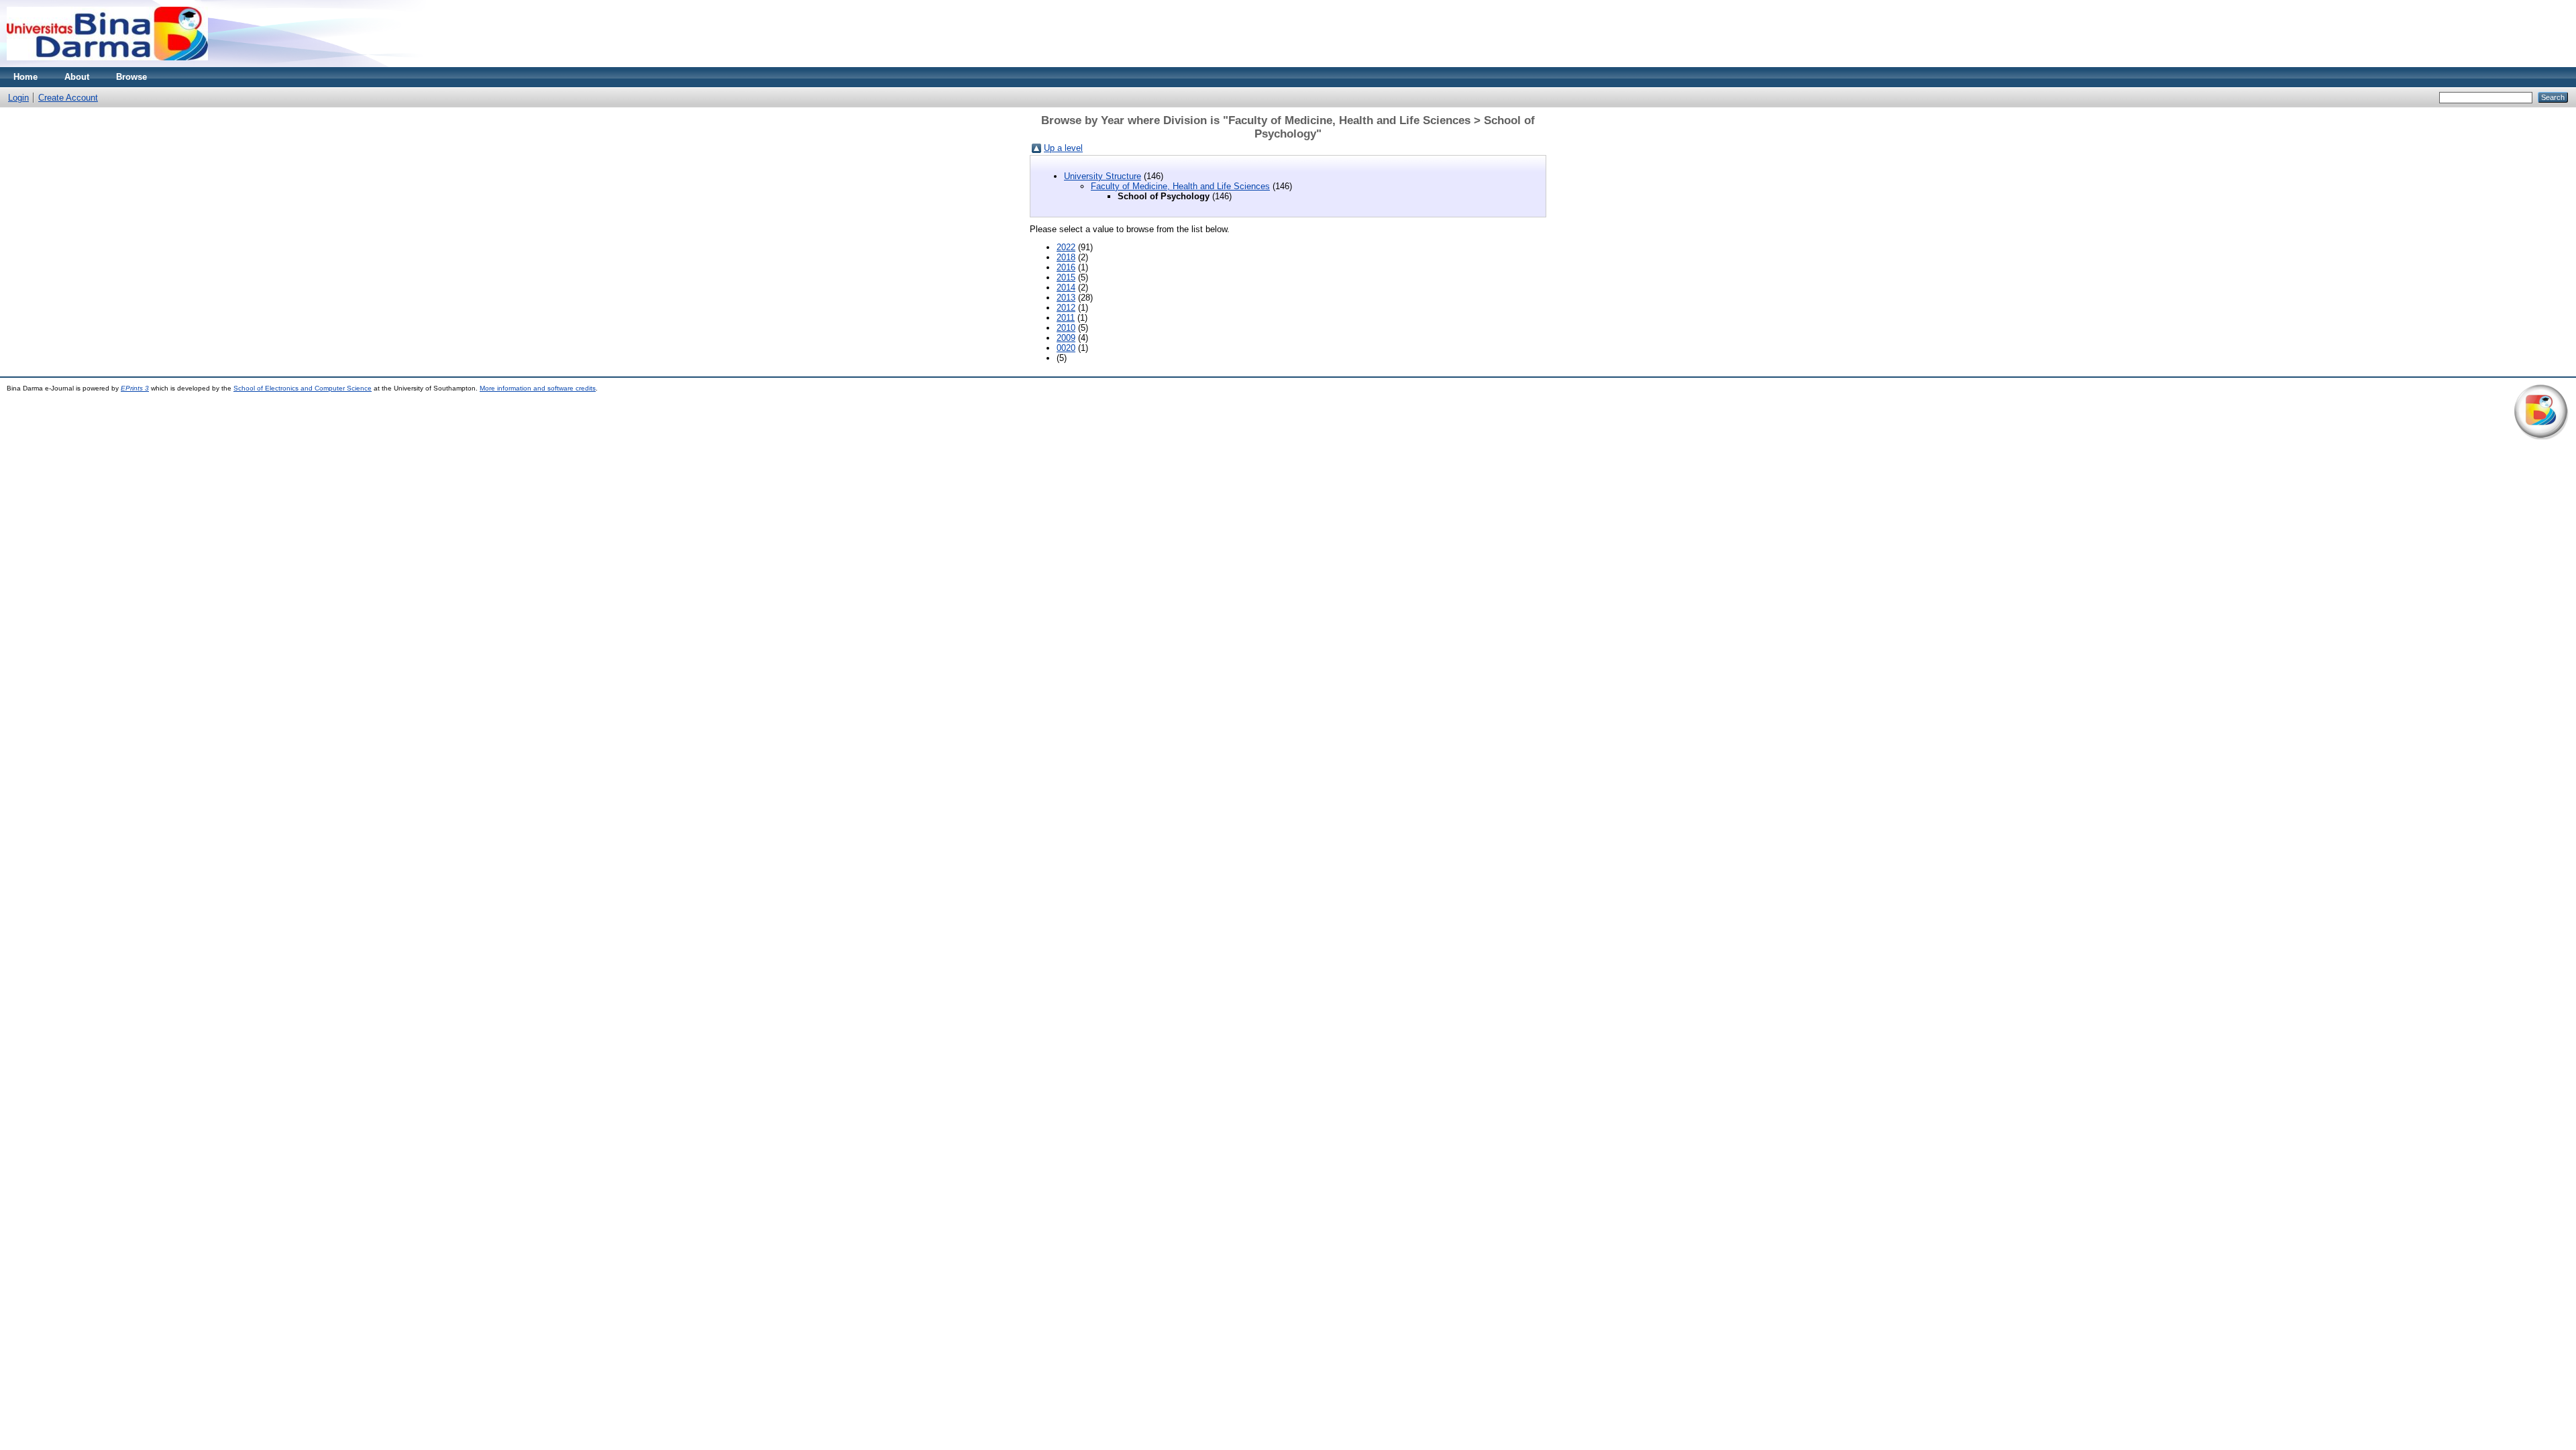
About (77, 77)
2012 (1066, 308)
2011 (1066, 318)
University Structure (1103, 176)
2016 (1066, 267)
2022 (1066, 247)
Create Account (68, 98)
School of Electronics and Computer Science (303, 388)
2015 (1066, 277)
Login (18, 98)
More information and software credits (538, 388)
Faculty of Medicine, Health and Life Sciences (1180, 186)
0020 (1066, 348)
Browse (131, 77)
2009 (1066, 338)
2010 (1066, 328)
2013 (1066, 298)
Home (25, 77)
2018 (1066, 257)
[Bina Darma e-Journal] (107, 64)
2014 (1066, 288)
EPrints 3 (135, 388)
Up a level (1063, 148)
